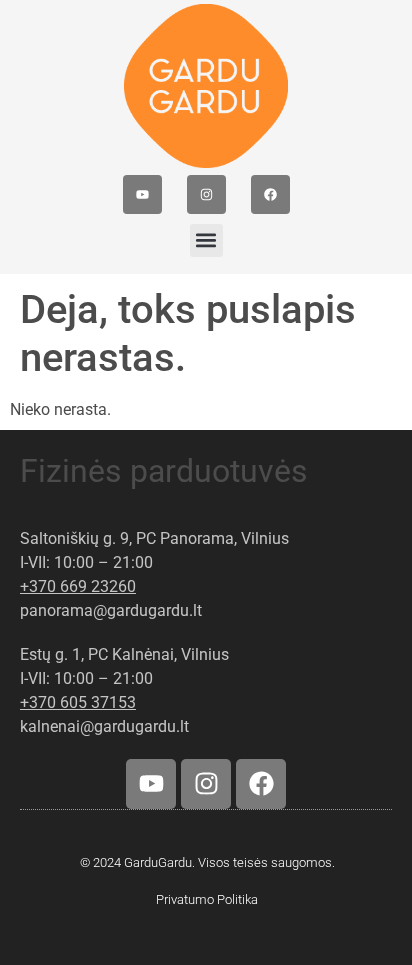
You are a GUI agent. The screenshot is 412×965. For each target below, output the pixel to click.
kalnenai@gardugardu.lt (104, 726)
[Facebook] (270, 194)
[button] (206, 240)
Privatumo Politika (207, 899)
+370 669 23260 (78, 586)
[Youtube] (142, 194)
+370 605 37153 (78, 702)
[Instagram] (206, 194)
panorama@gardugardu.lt (111, 610)
